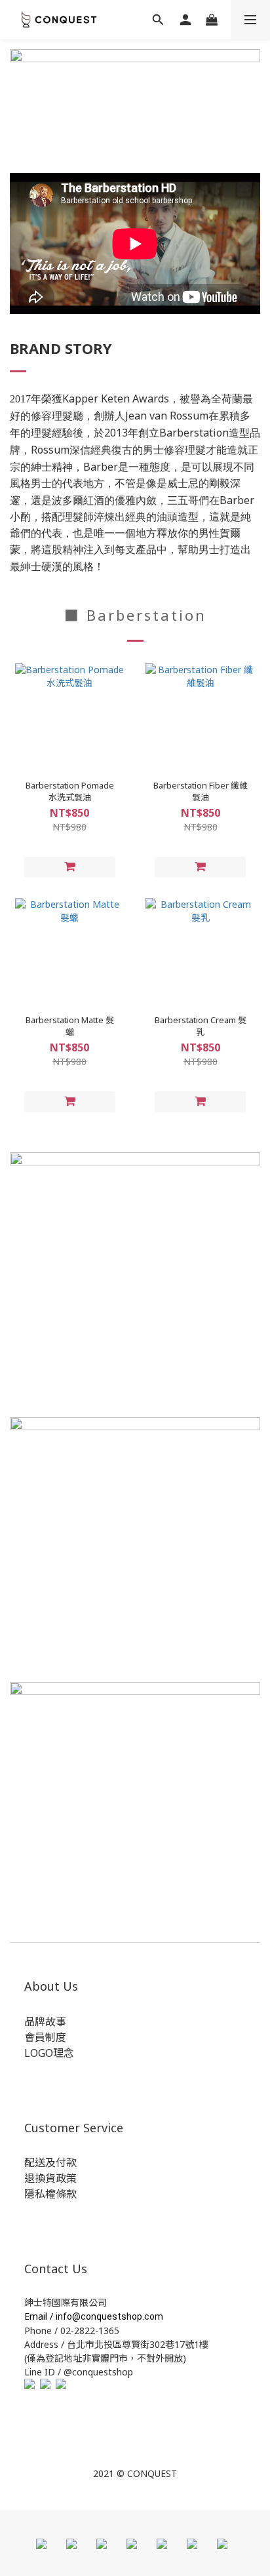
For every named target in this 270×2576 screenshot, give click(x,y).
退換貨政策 (50, 2178)
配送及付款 (50, 2162)
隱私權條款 (50, 2194)
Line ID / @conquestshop (79, 2372)
